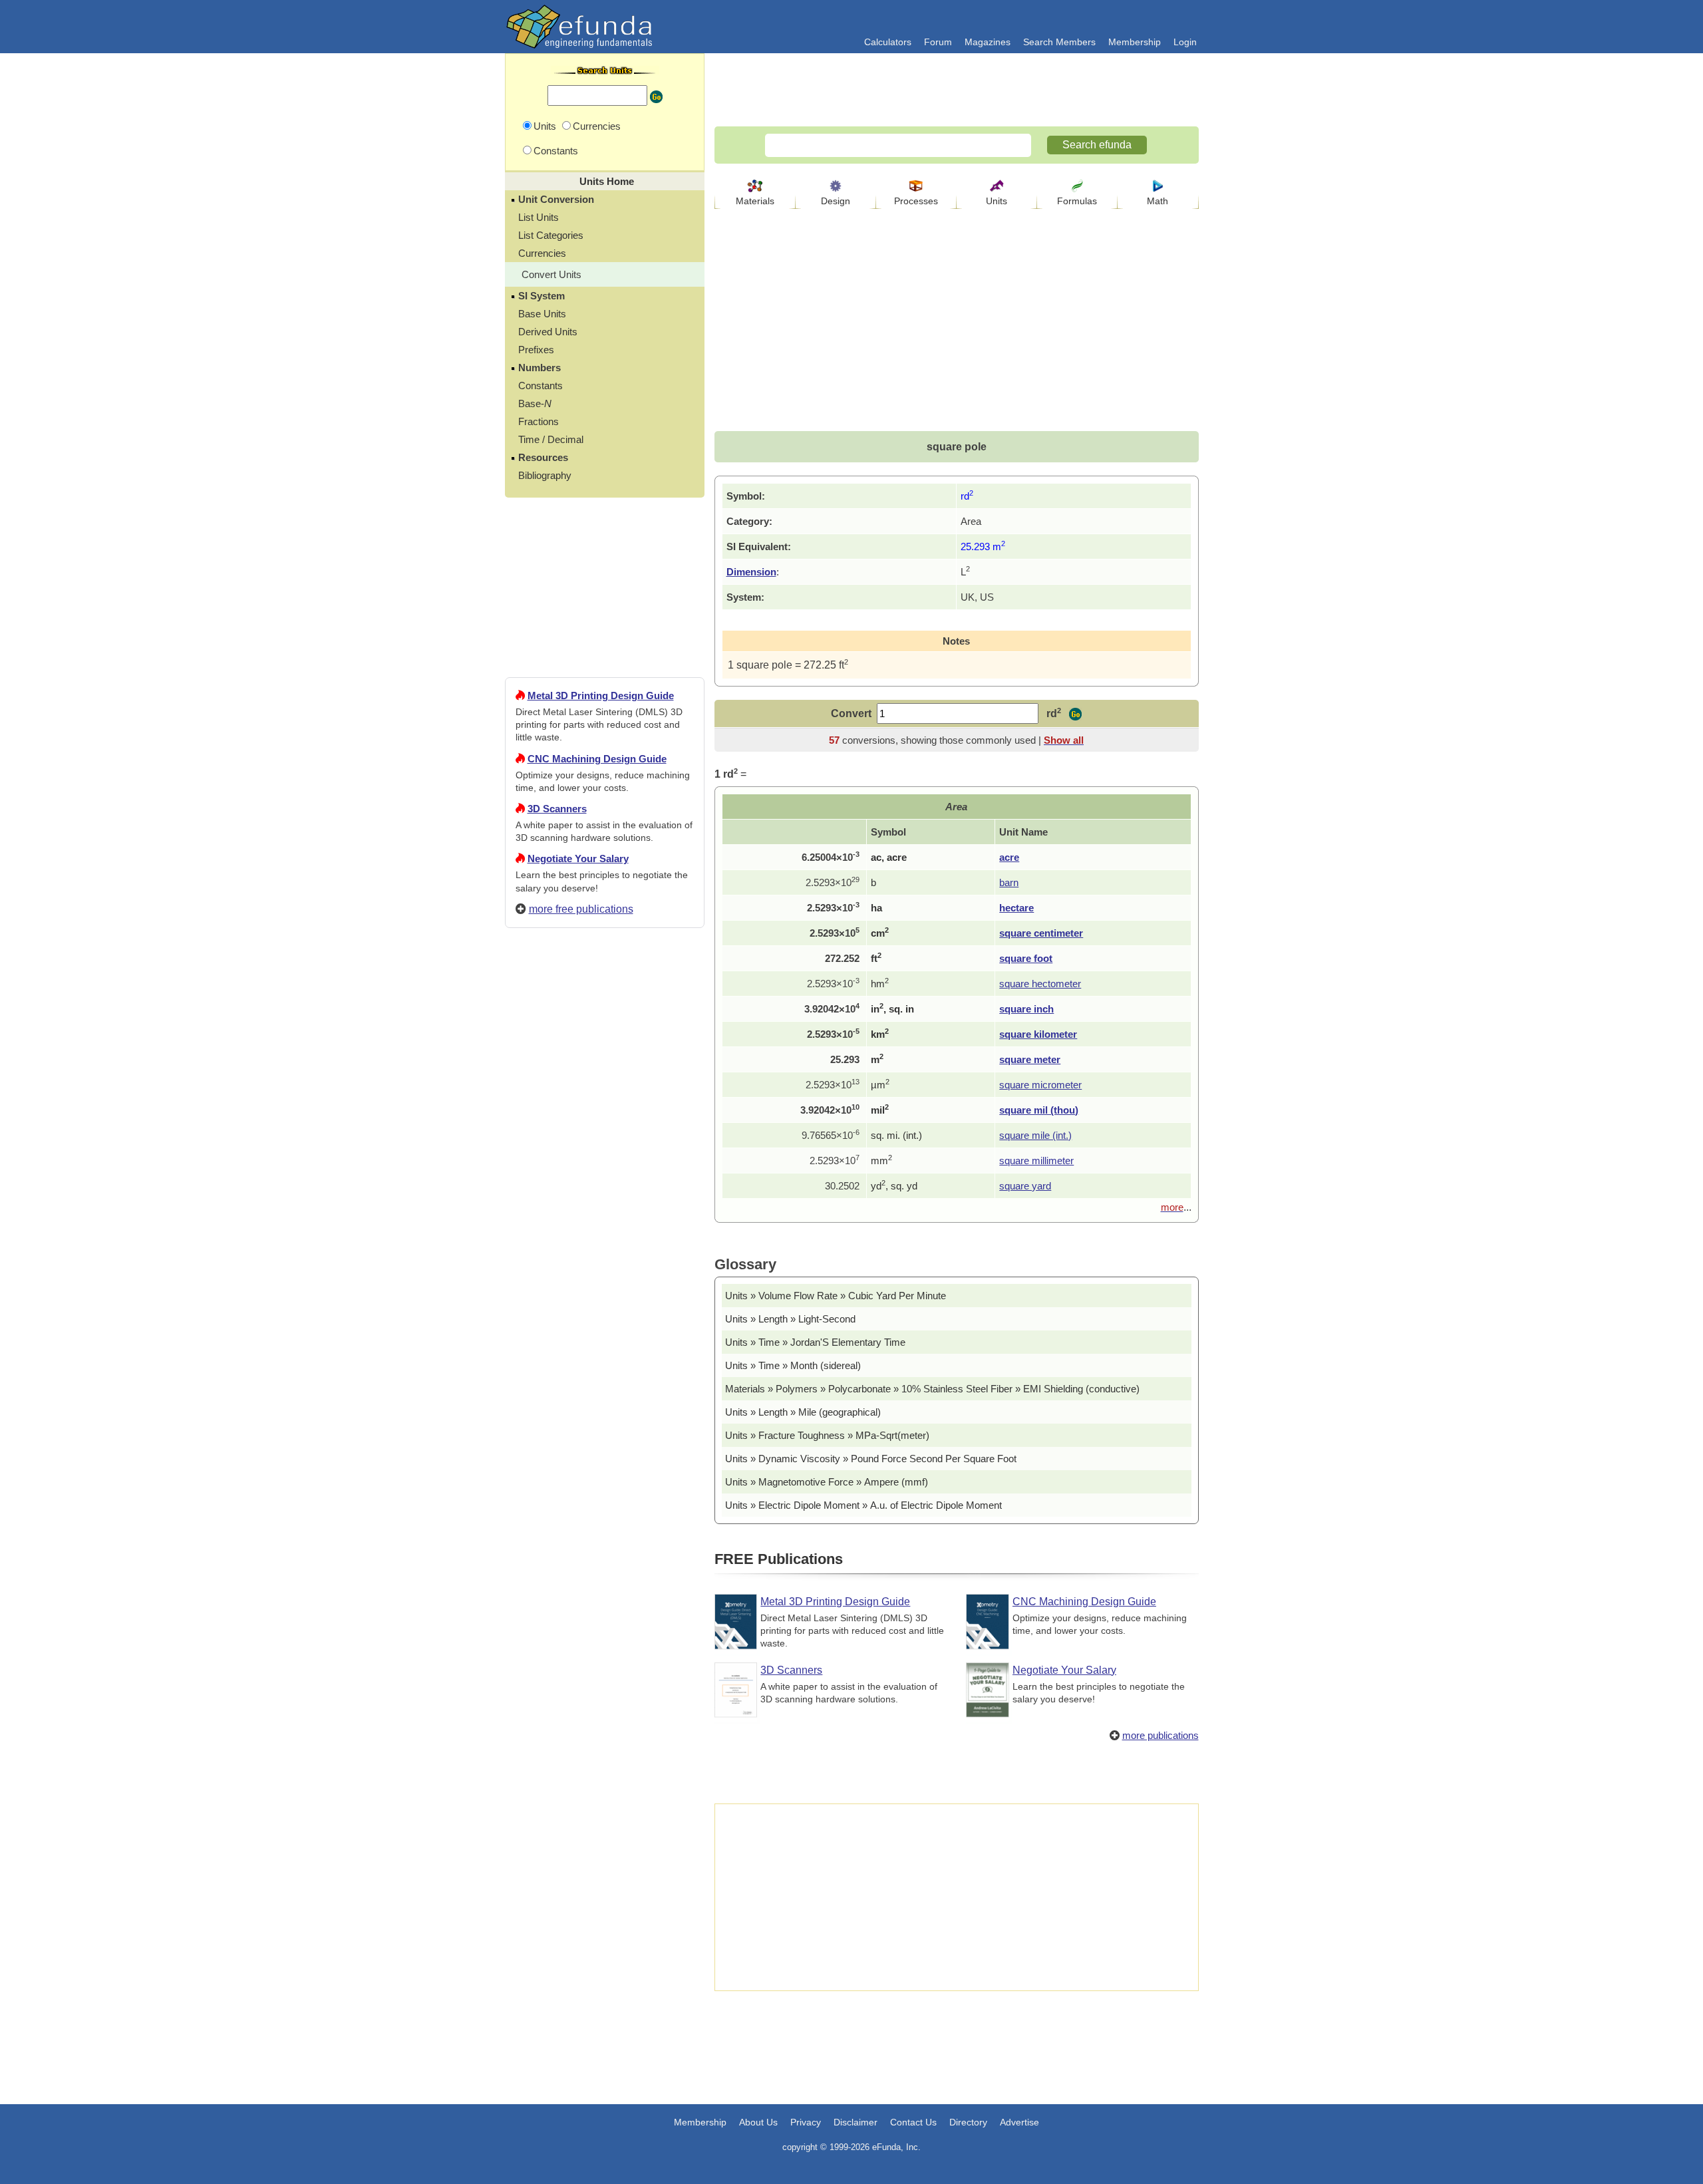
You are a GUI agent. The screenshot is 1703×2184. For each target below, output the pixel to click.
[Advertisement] (605, 1420)
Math (1158, 201)
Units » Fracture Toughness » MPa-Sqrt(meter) (827, 1435)
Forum (938, 42)
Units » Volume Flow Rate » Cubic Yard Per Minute (836, 1296)
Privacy (806, 2122)
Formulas (1077, 201)
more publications (1161, 1735)
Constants (541, 386)
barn (1009, 882)
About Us (758, 2122)
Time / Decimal (551, 439)
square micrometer (1040, 1085)
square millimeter (1036, 1161)
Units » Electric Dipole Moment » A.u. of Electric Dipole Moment (863, 1505)
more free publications (581, 909)
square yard (1025, 1186)
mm (881, 1161)
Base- (535, 403)
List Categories (551, 235)
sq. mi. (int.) (896, 1135)
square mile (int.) (1035, 1135)
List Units (539, 217)
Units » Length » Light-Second (790, 1319)
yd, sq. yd (894, 1186)
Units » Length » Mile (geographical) (803, 1412)
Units (997, 201)
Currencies (542, 253)
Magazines (988, 42)
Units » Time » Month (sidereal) (793, 1365)
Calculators (888, 42)
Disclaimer (855, 2122)
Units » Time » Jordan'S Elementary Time (815, 1342)
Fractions (539, 421)
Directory (968, 2122)
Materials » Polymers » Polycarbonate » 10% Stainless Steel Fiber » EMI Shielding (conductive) (932, 1389)
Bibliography (545, 475)
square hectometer (1040, 984)
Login (1185, 42)
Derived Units (548, 332)
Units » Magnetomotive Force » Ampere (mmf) (827, 1482)
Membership (1135, 42)
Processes (916, 201)
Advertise (1019, 2122)
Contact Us (913, 2122)
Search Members (1059, 42)
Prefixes (536, 350)
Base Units (542, 314)
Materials (755, 201)
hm (880, 984)
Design (836, 201)
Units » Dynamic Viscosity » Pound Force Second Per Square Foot (871, 1459)
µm (880, 1085)
